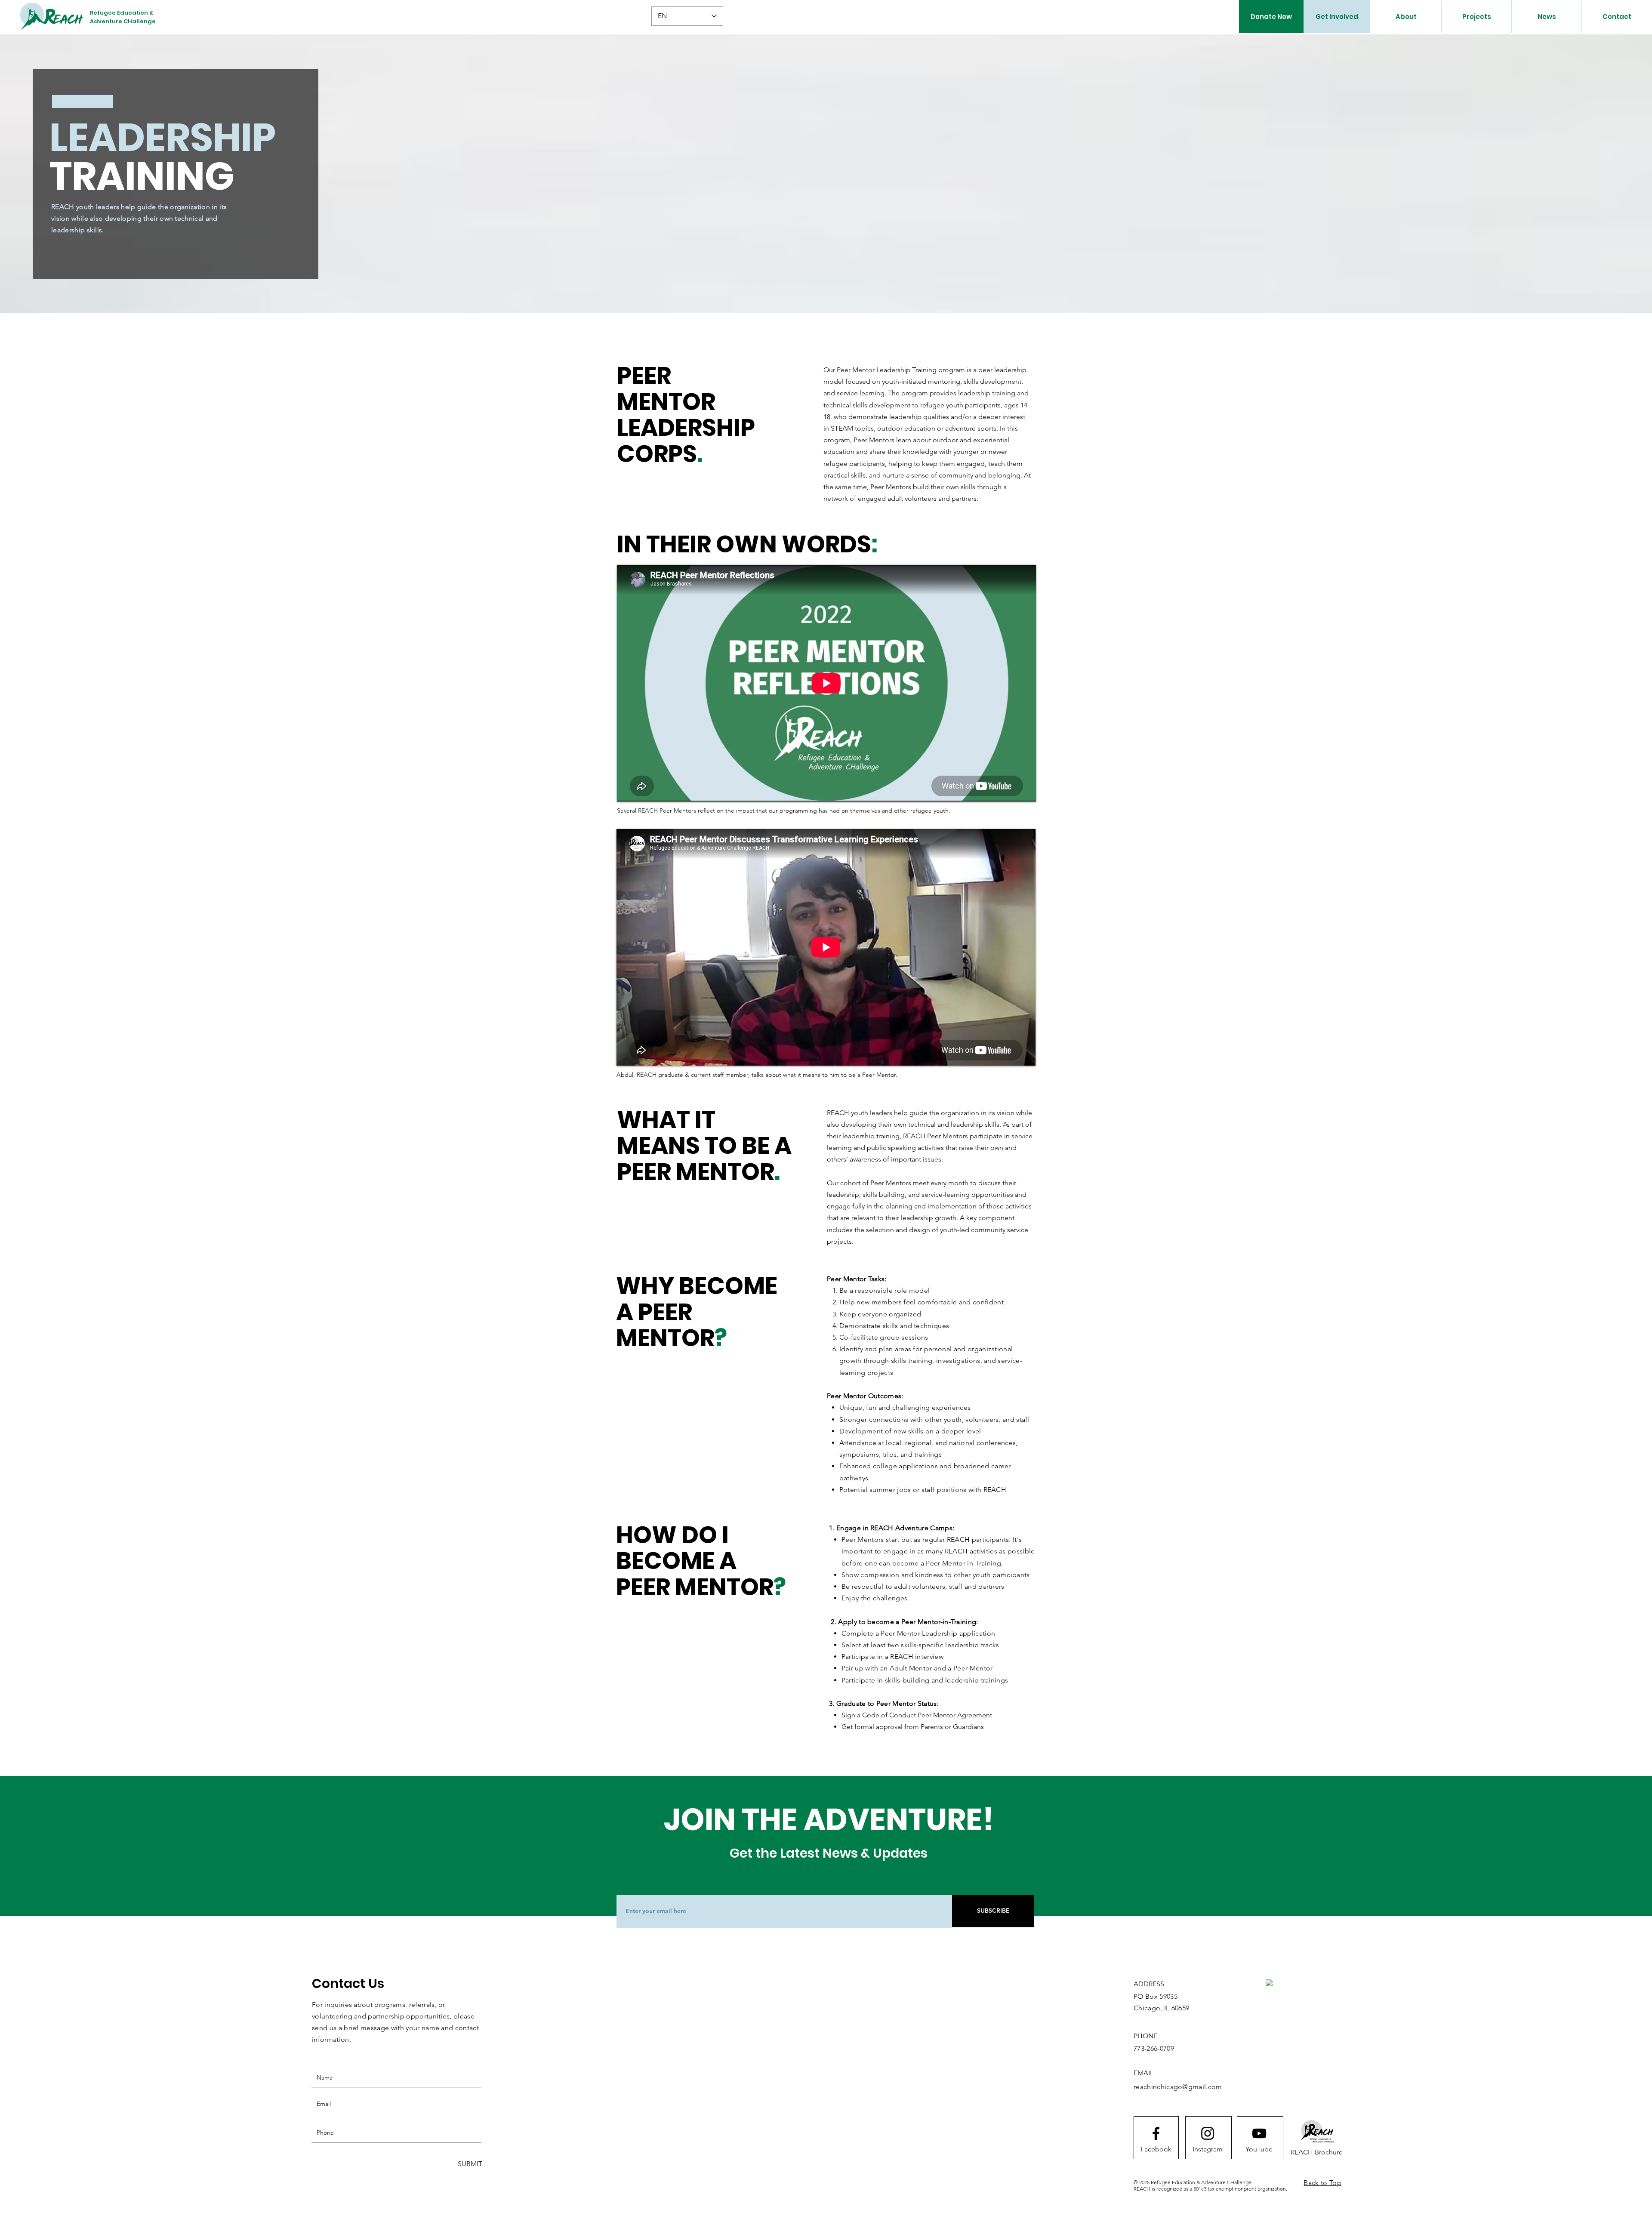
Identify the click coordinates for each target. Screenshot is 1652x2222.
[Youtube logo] (1259, 2133)
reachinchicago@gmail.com (1178, 2087)
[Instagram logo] (1208, 2133)
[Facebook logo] (1156, 2133)
